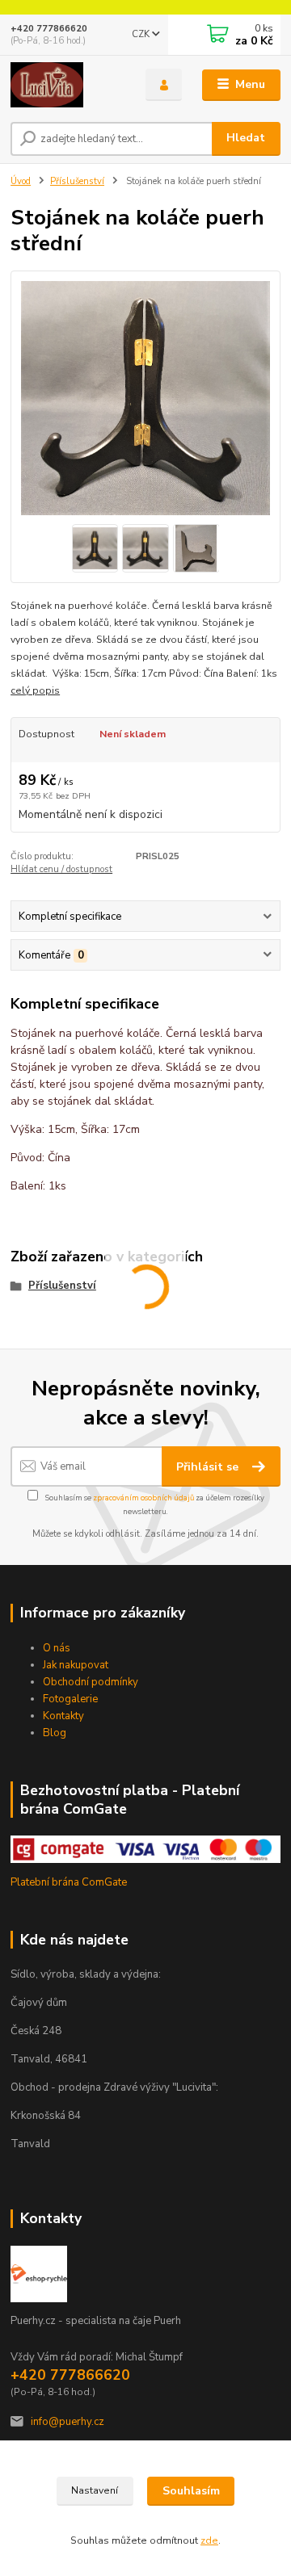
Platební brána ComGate (69, 1882)
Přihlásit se (209, 1467)
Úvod (21, 181)
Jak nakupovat (76, 1665)
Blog (55, 1733)
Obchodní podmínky (91, 1682)
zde (209, 2540)
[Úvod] (67, 85)
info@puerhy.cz (67, 2422)
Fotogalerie (70, 1699)
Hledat (246, 138)
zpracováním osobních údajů (143, 1498)
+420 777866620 (49, 29)
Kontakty (63, 1716)
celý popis (35, 690)
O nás (57, 1648)
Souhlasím (191, 2491)
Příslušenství (77, 181)
